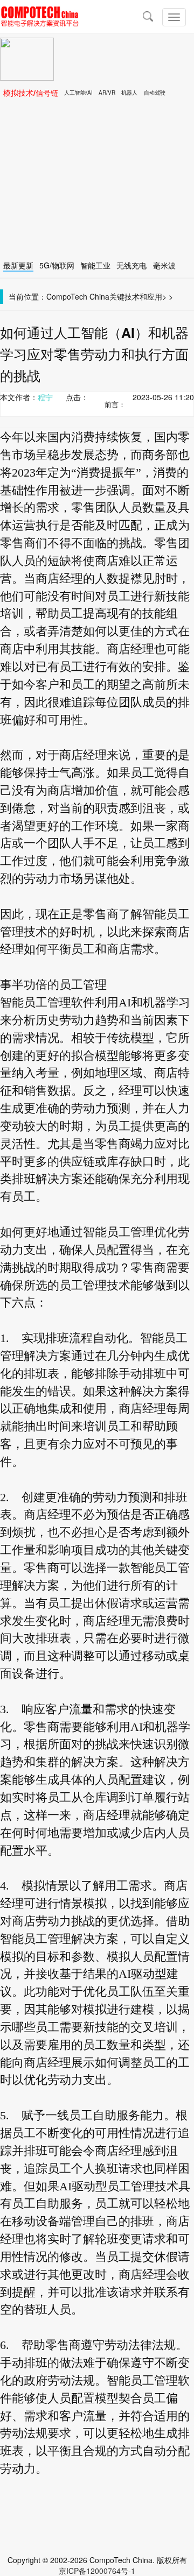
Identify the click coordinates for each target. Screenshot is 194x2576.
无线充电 (131, 265)
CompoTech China (78, 296)
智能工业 (95, 265)
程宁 (45, 397)
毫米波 (164, 265)
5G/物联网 (57, 265)
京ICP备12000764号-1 (97, 2571)
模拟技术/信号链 (31, 93)
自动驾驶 (155, 93)
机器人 (129, 93)
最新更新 (18, 265)
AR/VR (107, 93)
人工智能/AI (78, 93)
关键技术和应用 (136, 296)
